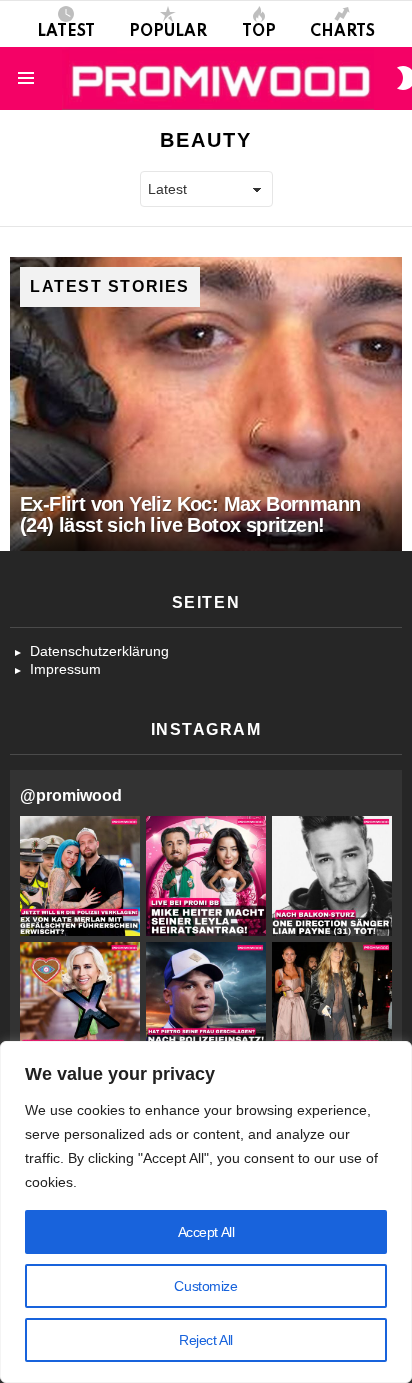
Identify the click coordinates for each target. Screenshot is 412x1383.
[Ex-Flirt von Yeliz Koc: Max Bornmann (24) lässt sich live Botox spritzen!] (206, 404)
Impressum (65, 669)
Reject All (206, 1340)
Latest (66, 32)
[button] (80, 876)
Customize (205, 1286)
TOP (259, 32)
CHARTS (342, 32)
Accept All (206, 1232)
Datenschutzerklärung (99, 651)
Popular (168, 32)
